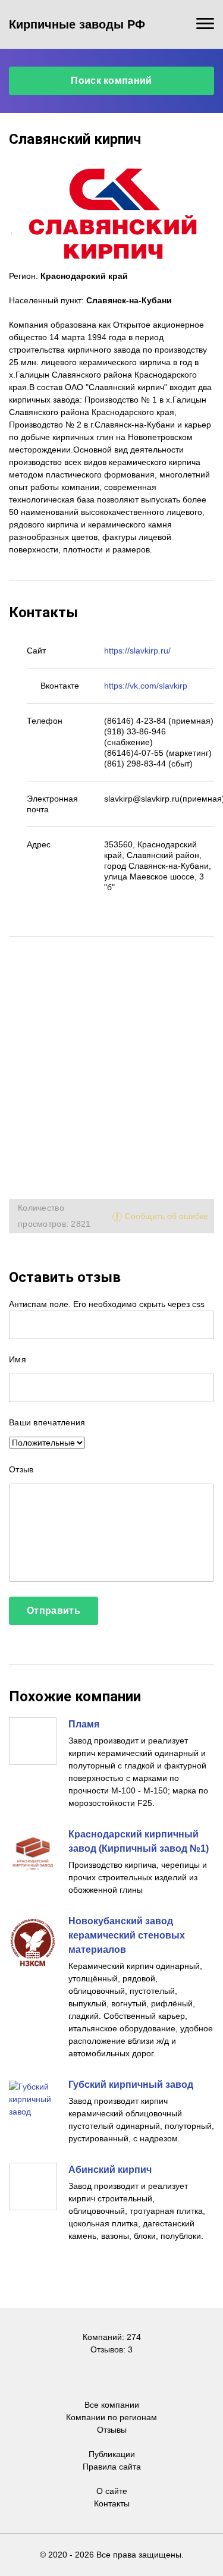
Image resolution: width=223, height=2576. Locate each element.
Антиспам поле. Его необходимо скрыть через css (107, 1304)
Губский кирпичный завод (131, 2085)
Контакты (112, 2503)
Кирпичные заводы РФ (77, 24)
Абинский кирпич (110, 2170)
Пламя (84, 1724)
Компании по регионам (111, 2417)
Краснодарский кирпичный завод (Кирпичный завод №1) (139, 1841)
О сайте (112, 2491)
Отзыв (21, 1469)
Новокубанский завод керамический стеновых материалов (127, 1935)
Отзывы (112, 2430)
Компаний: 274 (112, 2337)
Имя (18, 1359)
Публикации (112, 2454)
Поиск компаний (111, 81)
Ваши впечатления (47, 1422)
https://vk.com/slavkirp (146, 686)
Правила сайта (112, 2467)
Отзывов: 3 (111, 2349)
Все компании (112, 2405)
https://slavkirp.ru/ (137, 651)
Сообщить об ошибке (167, 1216)
